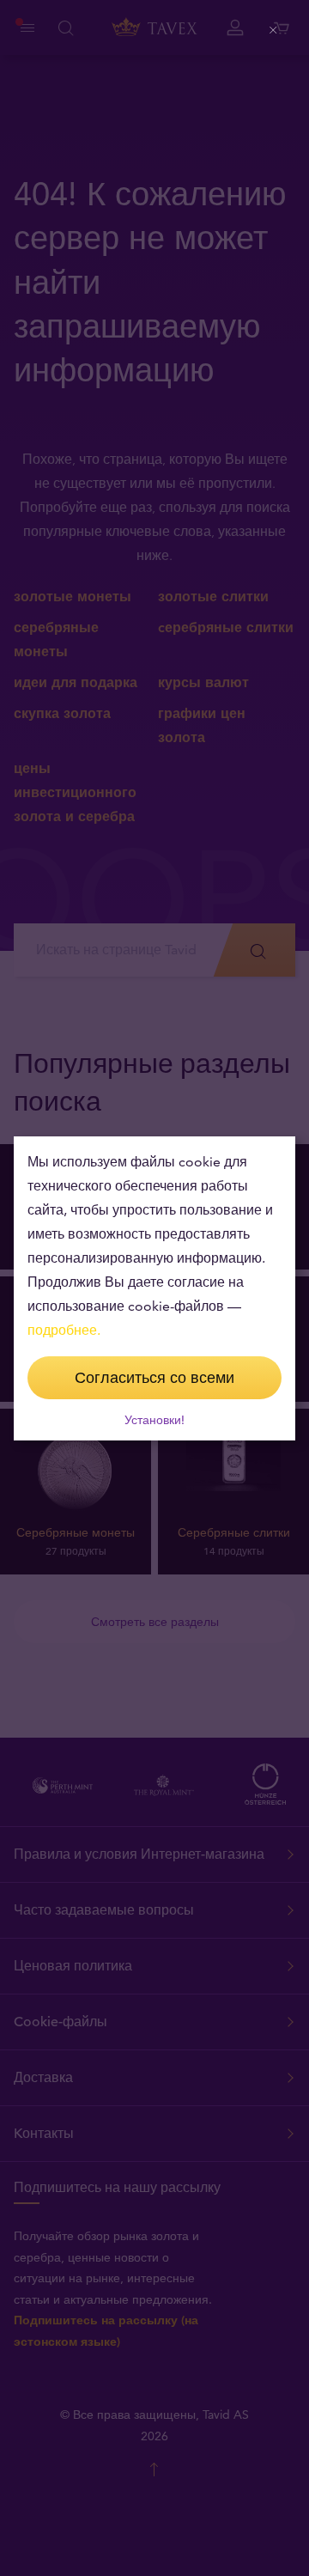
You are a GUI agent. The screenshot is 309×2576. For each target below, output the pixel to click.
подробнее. (64, 1330)
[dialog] (154, 1288)
